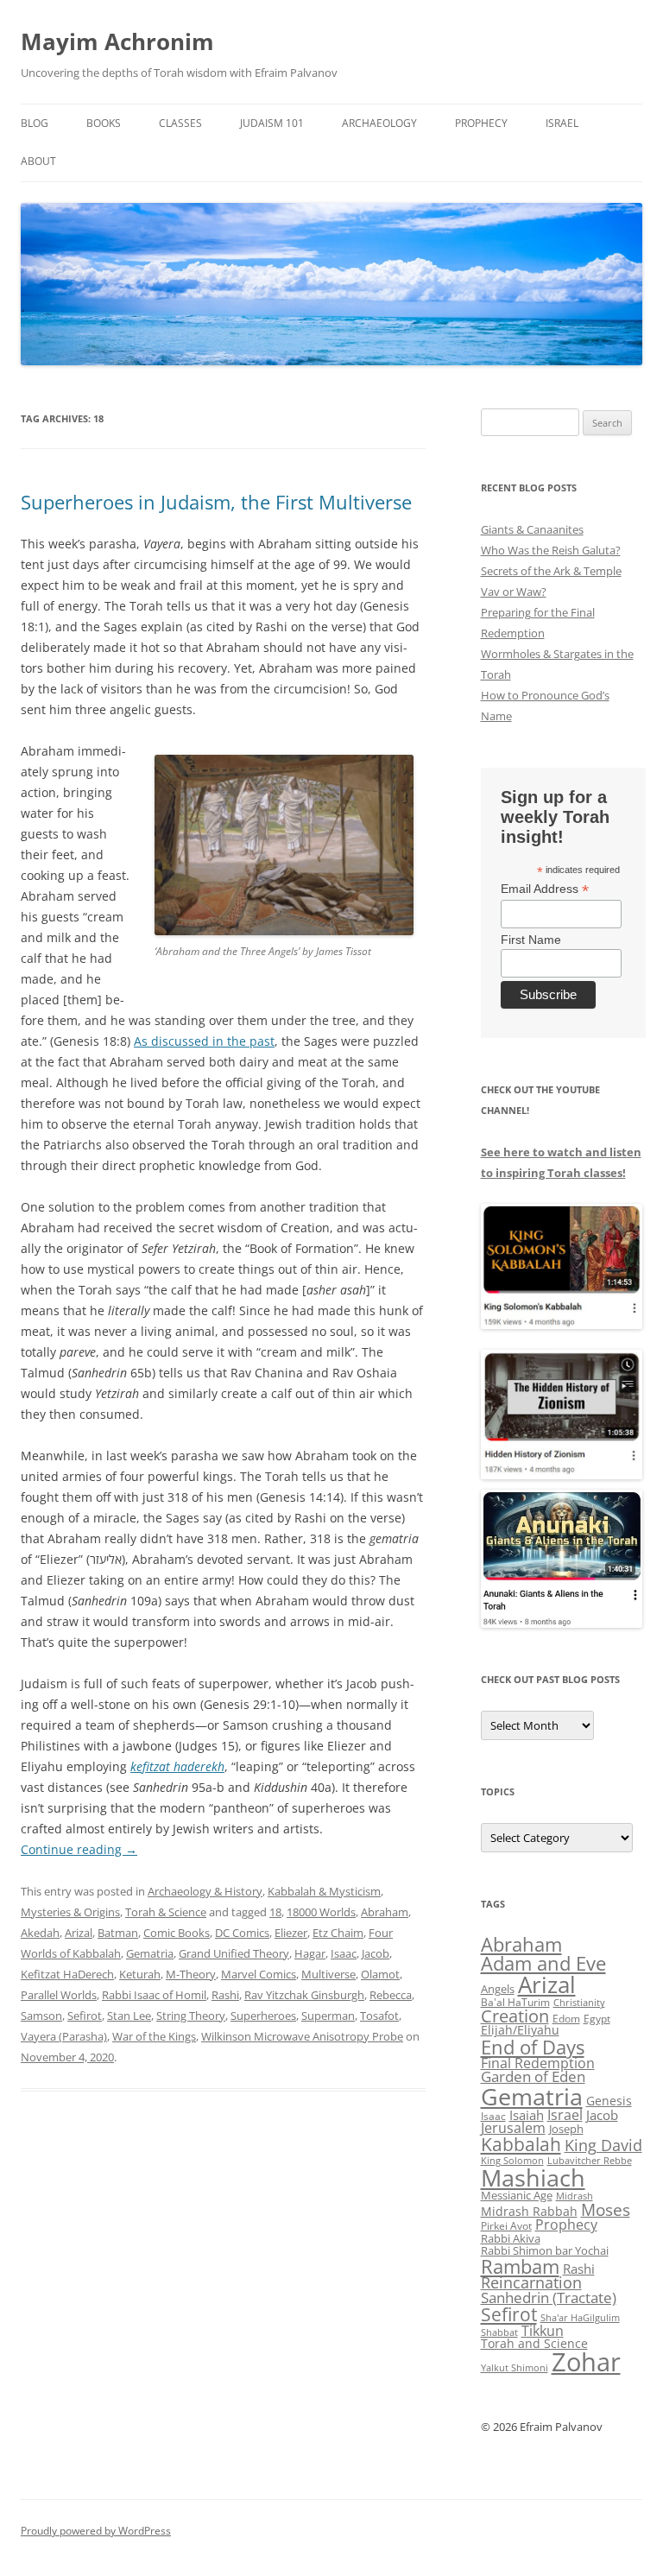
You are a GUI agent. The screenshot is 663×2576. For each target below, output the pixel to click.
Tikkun (543, 2331)
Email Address (545, 889)
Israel (562, 123)
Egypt (597, 2019)
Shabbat (499, 2332)
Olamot (380, 1974)
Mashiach (533, 2177)
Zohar (586, 2362)
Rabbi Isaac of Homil (154, 1995)
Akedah (40, 1933)
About (38, 161)
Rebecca (391, 1995)
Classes (180, 123)
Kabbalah (521, 2144)
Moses (606, 2209)
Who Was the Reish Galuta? (551, 550)
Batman (118, 1933)
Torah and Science (534, 2343)
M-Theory (191, 1974)
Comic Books (177, 1933)
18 (275, 1912)
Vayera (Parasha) (64, 2036)
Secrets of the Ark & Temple (551, 571)
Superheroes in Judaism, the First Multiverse (216, 502)
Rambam (520, 2266)
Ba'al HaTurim (515, 2002)
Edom (566, 2019)
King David (603, 2145)
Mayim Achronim (117, 41)
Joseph (566, 2129)
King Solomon (512, 2160)
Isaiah (527, 2115)
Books (104, 123)
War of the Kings (154, 2036)
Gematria (150, 1953)
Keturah (140, 1974)
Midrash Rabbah (529, 2211)
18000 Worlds (321, 1912)
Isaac (344, 1953)
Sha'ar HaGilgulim (580, 2318)
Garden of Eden (533, 2076)
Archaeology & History (205, 1891)
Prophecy (481, 123)
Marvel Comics (259, 1974)
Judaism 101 (272, 123)
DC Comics (242, 1933)
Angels (498, 1989)
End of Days (533, 2047)
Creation (515, 2016)
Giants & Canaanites (532, 529)
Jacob (376, 1953)
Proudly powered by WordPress (96, 2531)
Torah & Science (166, 1912)
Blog (35, 123)
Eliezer (291, 1933)
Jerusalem (513, 2128)
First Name (531, 940)
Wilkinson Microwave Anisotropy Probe (302, 2036)
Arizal (79, 1933)
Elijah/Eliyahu (520, 2030)
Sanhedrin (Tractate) (549, 2298)
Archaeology (379, 123)
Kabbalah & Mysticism (324, 1891)
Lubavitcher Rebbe (590, 2160)
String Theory (191, 2016)
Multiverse (328, 1974)
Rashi (225, 1995)
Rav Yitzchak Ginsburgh (304, 1995)
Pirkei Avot (506, 2226)
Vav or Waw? (514, 592)
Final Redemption (538, 2063)
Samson (41, 2016)
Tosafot (379, 2016)
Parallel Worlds (59, 1995)
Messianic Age (517, 2195)
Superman (328, 2016)
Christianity (579, 2002)
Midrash (575, 2196)
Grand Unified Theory (234, 1953)
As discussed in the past (204, 1041)
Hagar (310, 1953)
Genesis (609, 2101)
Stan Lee (129, 2016)
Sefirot (85, 2016)
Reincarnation (531, 2282)
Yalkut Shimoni (515, 2367)
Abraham (385, 1912)
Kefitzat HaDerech (67, 1974)
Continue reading (79, 1849)
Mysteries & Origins (70, 1912)
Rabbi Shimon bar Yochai (545, 2250)
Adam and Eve (543, 1963)
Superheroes (263, 2016)
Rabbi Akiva (511, 2238)
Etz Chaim (338, 1933)
